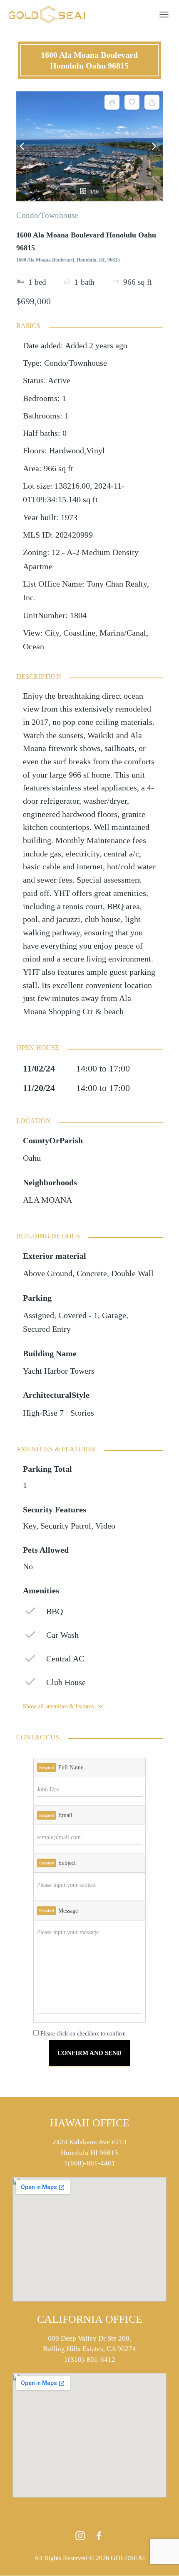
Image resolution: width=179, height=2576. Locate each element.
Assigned (39, 1315)
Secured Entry (47, 1329)
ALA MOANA (47, 1200)
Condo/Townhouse (47, 215)
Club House (66, 1682)
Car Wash (62, 1635)
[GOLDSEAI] (50, 15)
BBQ (55, 1611)
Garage (114, 1315)
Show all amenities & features (58, 1706)
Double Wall (132, 1273)
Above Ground (48, 1273)
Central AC (65, 1659)
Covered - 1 (78, 1315)
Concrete (92, 1273)
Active (59, 380)
